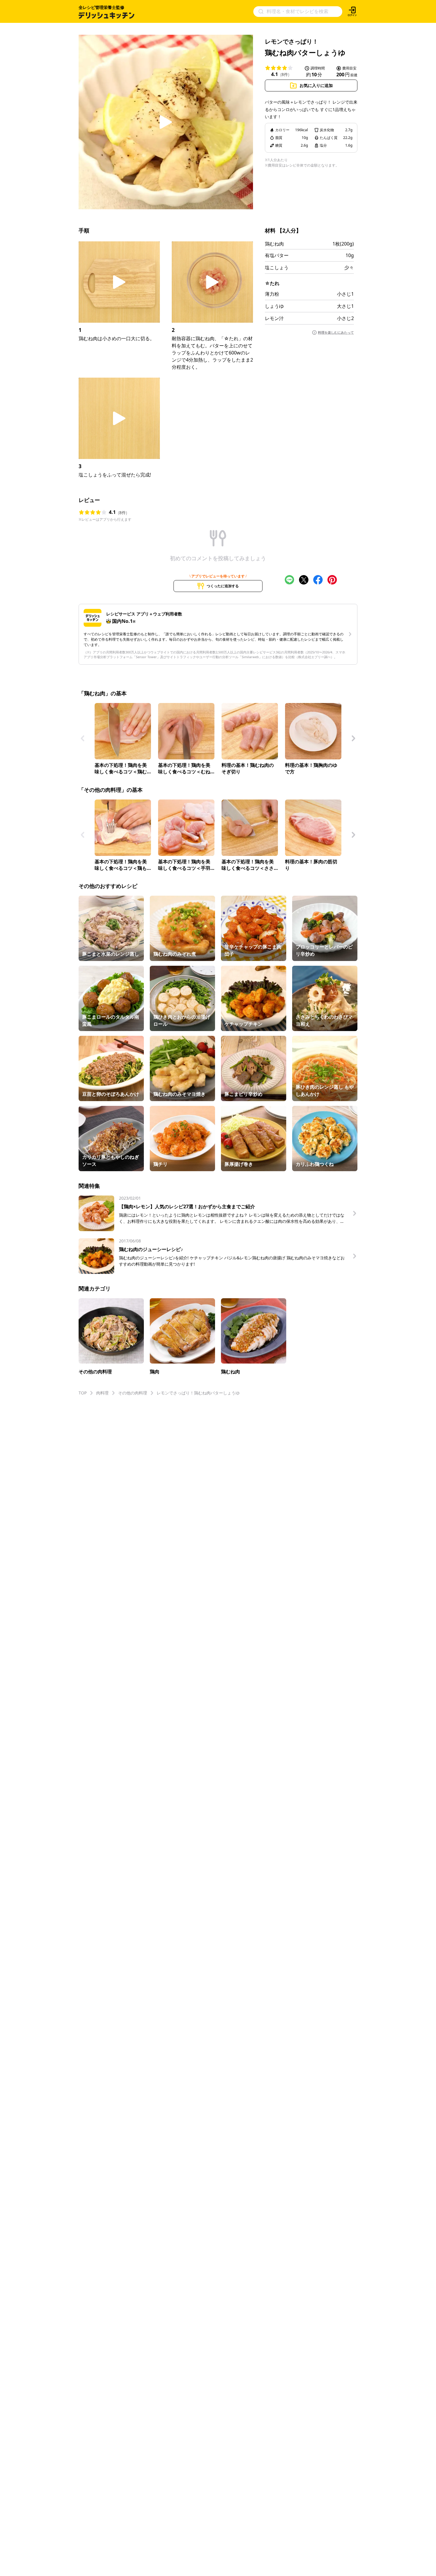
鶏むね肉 (274, 244)
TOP (83, 1393)
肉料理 (102, 1393)
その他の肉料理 (133, 1393)
